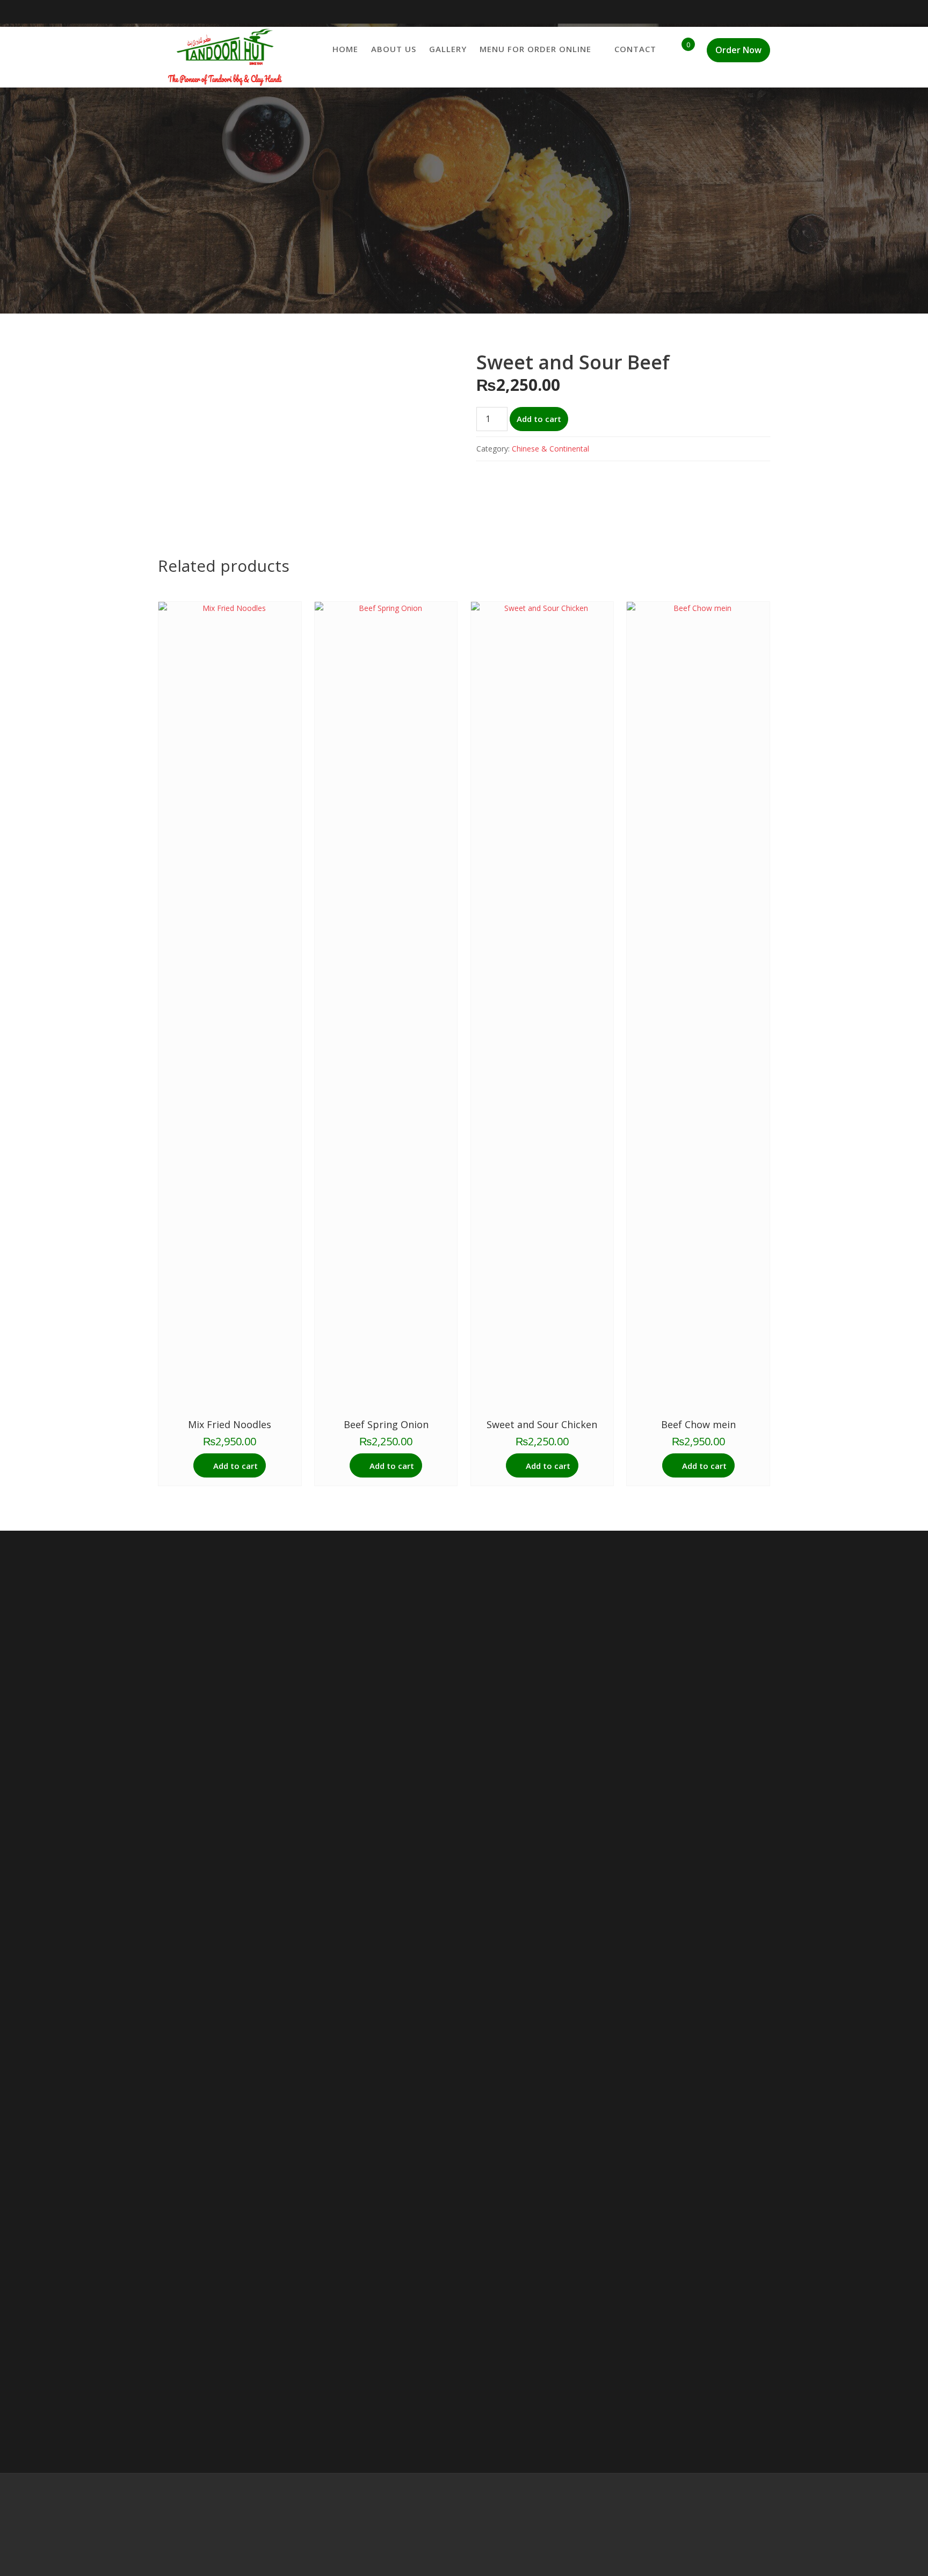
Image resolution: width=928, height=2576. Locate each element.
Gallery (448, 49)
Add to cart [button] (235, 1466)
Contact (635, 49)
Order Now (738, 50)
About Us (394, 49)
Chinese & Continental (550, 449)
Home (345, 49)
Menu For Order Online (535, 49)
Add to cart (539, 419)
